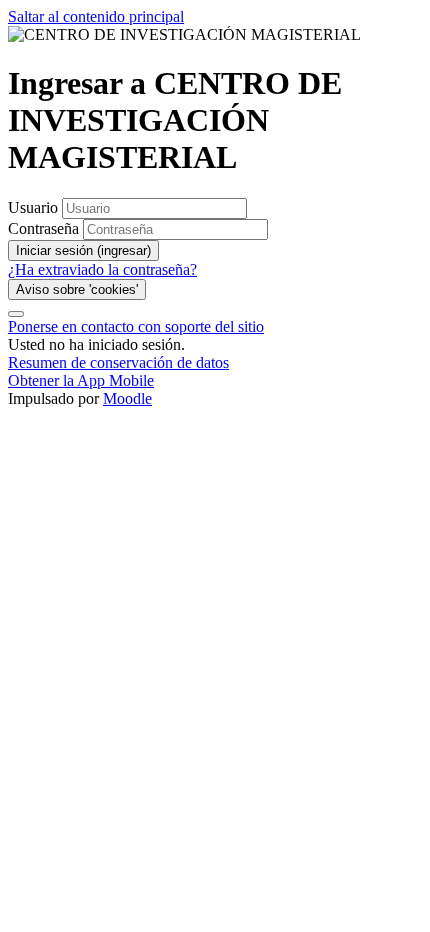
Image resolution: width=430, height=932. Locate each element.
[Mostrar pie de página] (16, 314)
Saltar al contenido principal (96, 16)
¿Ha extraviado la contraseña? (102, 269)
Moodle (127, 398)
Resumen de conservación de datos (118, 362)
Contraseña (43, 228)
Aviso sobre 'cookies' (77, 289)
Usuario (35, 207)
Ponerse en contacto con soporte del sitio (136, 326)
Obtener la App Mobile (81, 380)
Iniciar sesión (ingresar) (83, 250)
